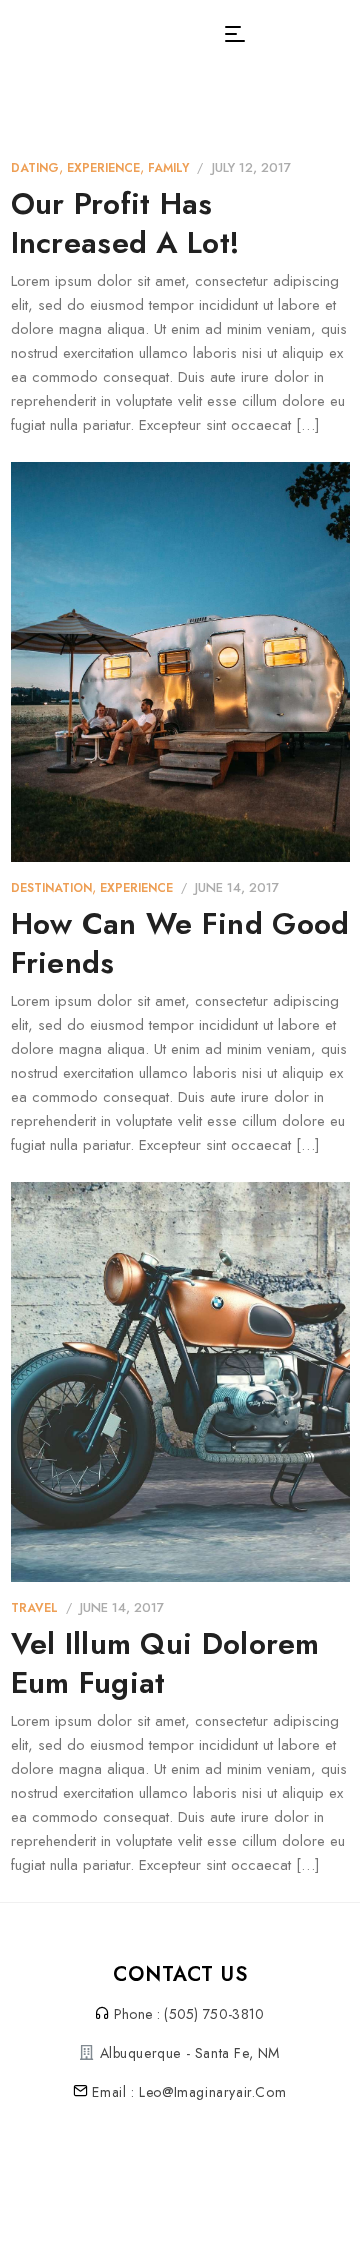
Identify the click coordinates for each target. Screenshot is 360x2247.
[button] (235, 34)
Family (168, 168)
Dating (35, 168)
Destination (51, 888)
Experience (103, 168)
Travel (34, 1608)
